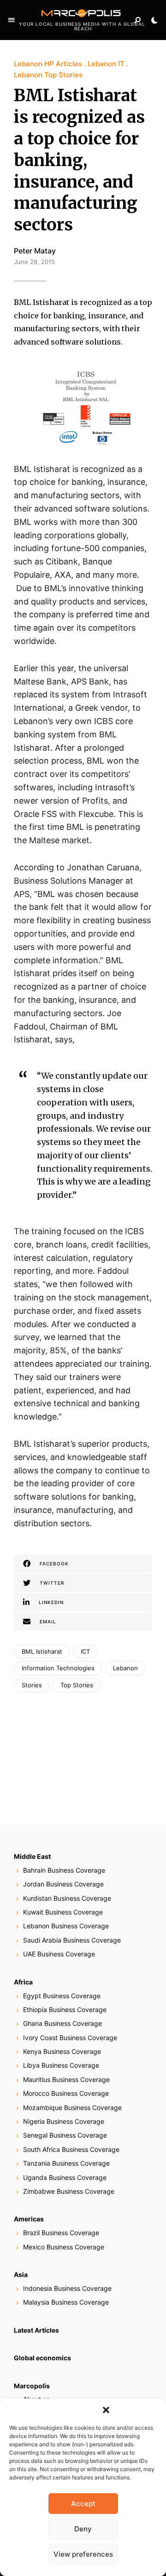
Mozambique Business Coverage (72, 2107)
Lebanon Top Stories (48, 75)
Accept (83, 2504)
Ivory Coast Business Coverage (70, 2038)
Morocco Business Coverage (66, 2093)
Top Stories (77, 1685)
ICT (85, 1651)
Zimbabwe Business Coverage (69, 2191)
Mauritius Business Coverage (66, 2079)
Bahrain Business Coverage (64, 1870)
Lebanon (125, 1668)
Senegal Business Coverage (65, 2135)
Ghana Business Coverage (62, 2023)
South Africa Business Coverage (71, 2149)
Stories (32, 1685)
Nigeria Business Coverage (64, 2121)
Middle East (32, 1856)
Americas (29, 2219)
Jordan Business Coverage (63, 1884)
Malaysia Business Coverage (66, 2302)
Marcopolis (32, 2386)
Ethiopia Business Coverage (65, 2010)
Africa (23, 1982)
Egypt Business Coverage (62, 1996)
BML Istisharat (42, 1651)
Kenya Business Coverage (62, 2051)
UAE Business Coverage (59, 1954)
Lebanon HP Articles (48, 64)
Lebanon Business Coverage (66, 1926)
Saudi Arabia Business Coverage (72, 1940)
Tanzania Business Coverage (66, 2163)
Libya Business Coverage (61, 2065)
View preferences (83, 2554)
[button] (106, 2410)
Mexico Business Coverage (64, 2247)
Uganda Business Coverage (65, 2177)
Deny (83, 2529)
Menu (12, 20)
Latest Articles (36, 2330)
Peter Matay (35, 251)
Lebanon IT (106, 64)
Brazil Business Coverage (61, 2233)
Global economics (42, 2358)
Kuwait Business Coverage (63, 1912)
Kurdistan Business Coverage (67, 1898)
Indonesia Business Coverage (67, 2288)
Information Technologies (58, 1668)
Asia (21, 2274)
